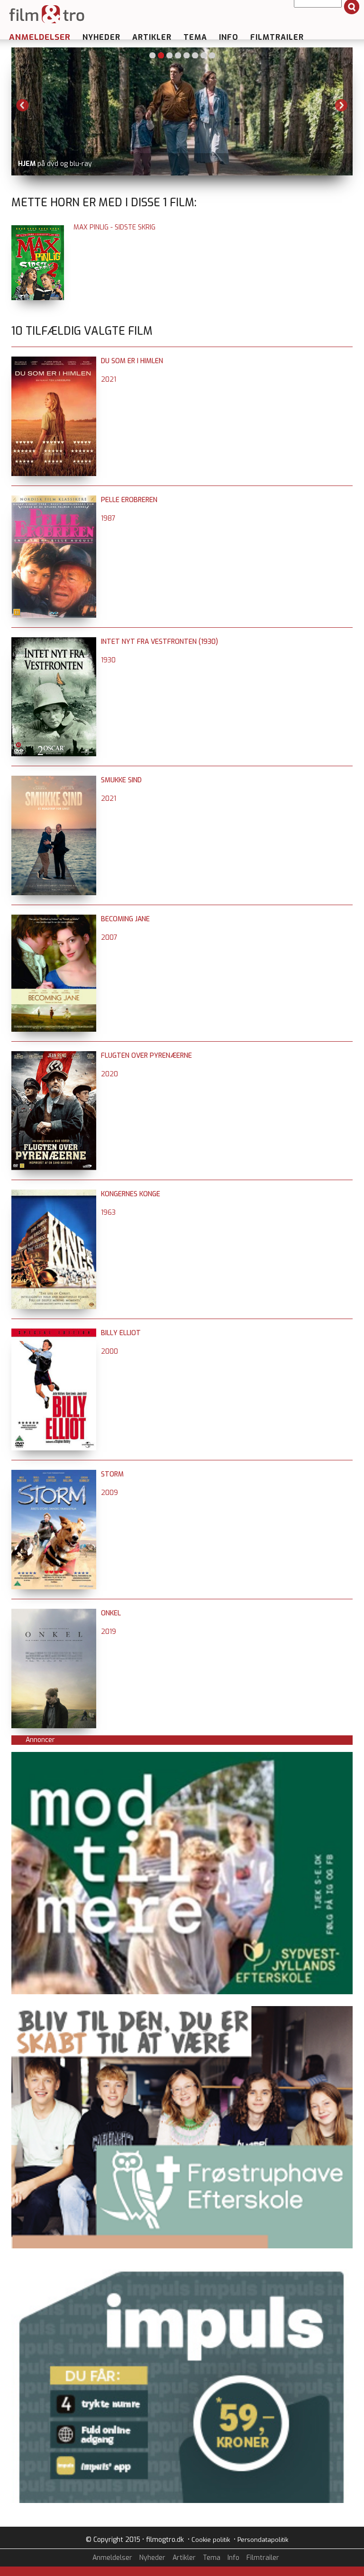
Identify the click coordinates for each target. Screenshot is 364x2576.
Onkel (111, 1613)
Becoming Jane (125, 919)
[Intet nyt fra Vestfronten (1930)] (54, 642)
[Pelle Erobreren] (54, 500)
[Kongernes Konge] (54, 1194)
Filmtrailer (277, 37)
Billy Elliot (121, 1333)
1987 (108, 518)
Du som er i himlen (132, 361)
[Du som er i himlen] (54, 361)
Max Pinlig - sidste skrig (114, 227)
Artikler (152, 37)
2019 (109, 1632)
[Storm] (54, 1474)
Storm (112, 1474)
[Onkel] (54, 1613)
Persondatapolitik (263, 2540)
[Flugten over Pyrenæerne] (54, 1056)
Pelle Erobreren (129, 500)
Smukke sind (121, 780)
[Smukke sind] (54, 780)
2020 (109, 1074)
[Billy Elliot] (54, 1333)
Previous (23, 105)
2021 (109, 380)
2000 (109, 1352)
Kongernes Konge (131, 1194)
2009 (109, 1493)
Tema (195, 37)
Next (341, 105)
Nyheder (101, 37)
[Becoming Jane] (54, 919)
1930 (108, 660)
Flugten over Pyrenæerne (146, 1056)
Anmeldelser (40, 37)
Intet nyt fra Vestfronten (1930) (159, 642)
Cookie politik (211, 2540)
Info (229, 37)
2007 (109, 938)
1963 (108, 1213)
